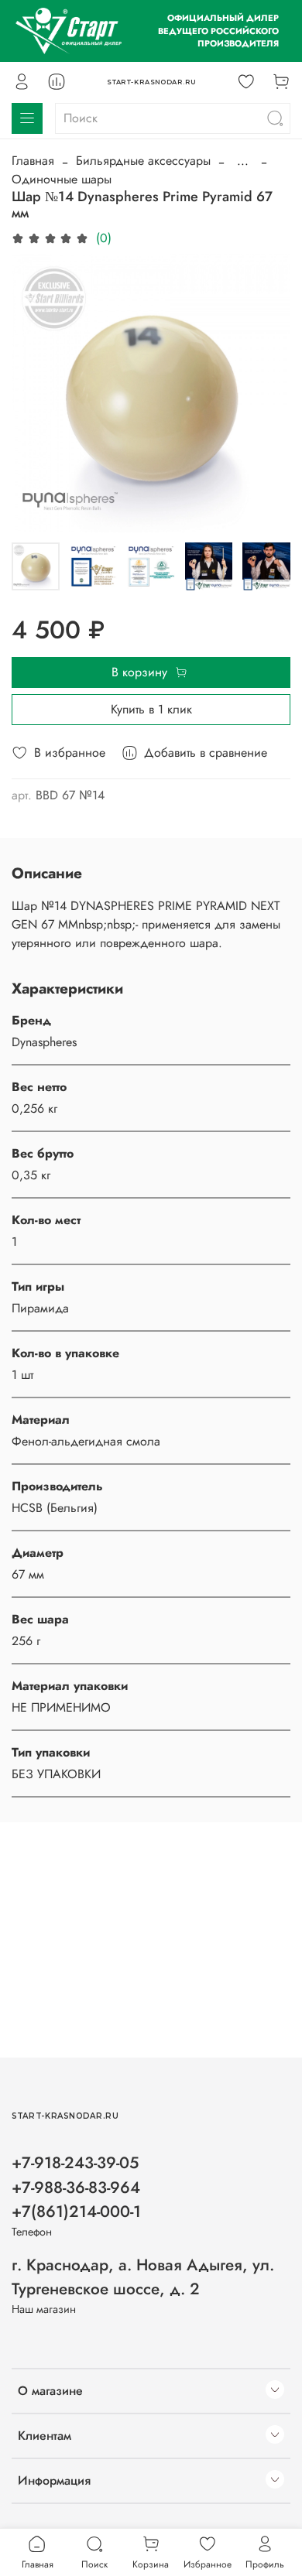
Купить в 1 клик (151, 709)
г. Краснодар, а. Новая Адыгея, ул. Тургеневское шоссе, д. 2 (143, 2277)
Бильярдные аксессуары (143, 161)
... (243, 161)
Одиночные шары (62, 179)
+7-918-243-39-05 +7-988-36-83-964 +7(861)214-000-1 (76, 2187)
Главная (33, 161)
